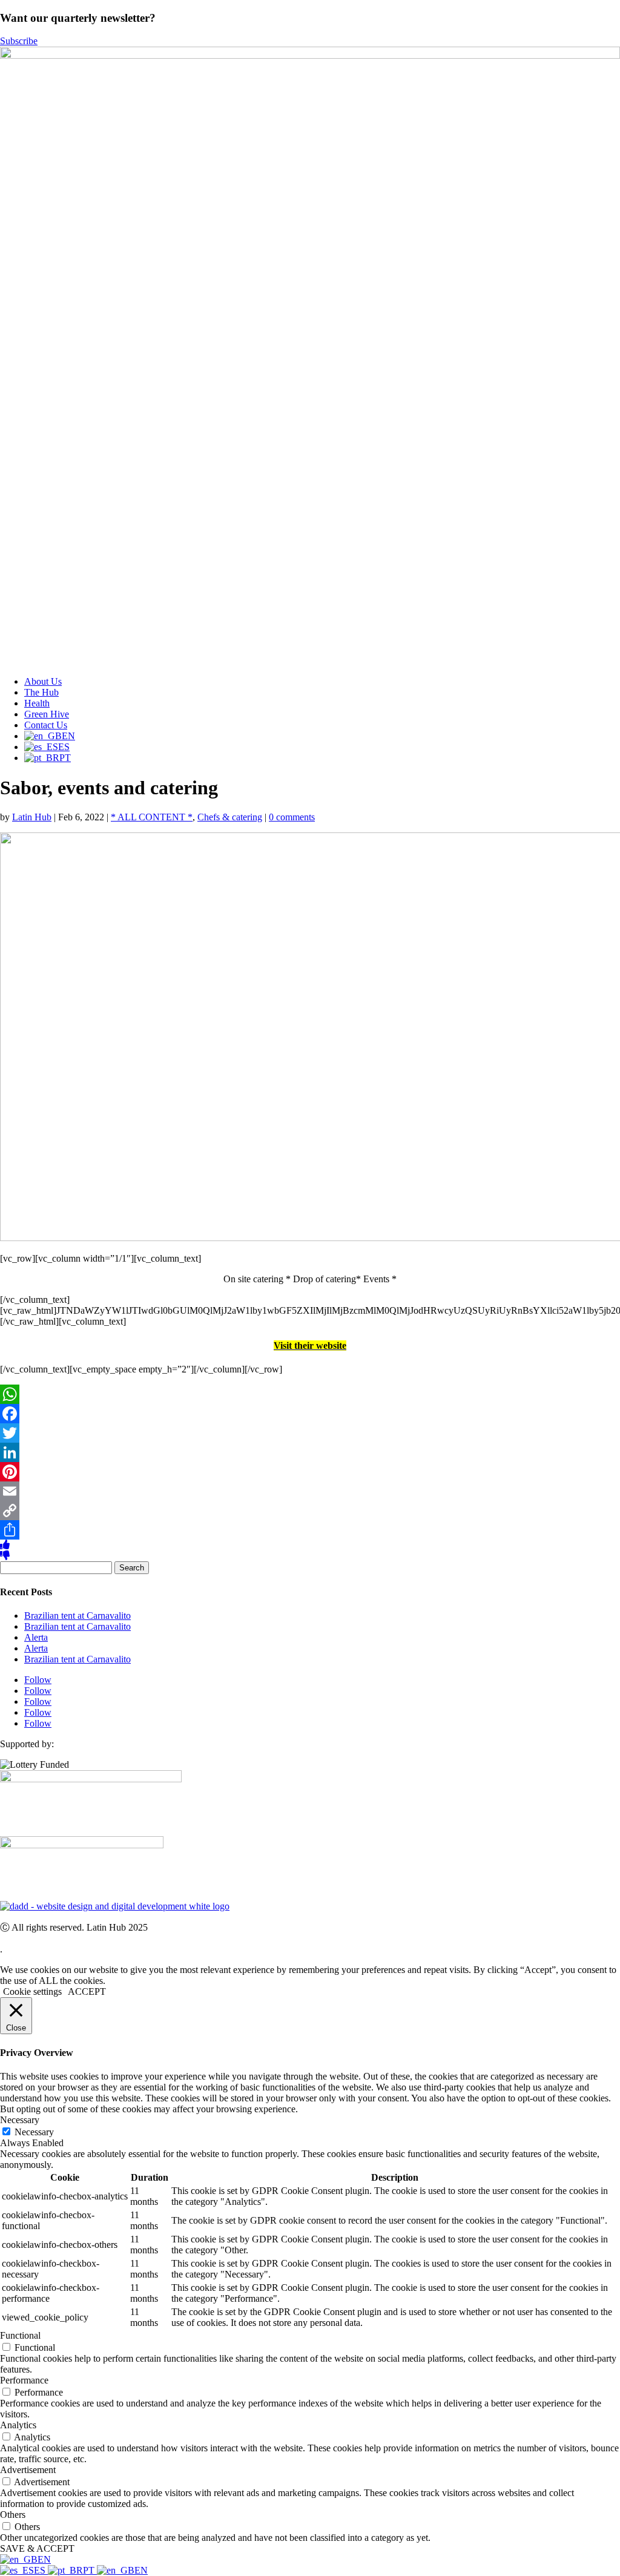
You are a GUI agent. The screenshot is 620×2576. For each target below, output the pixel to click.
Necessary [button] (20, 2120)
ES (41, 2570)
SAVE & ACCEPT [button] (37, 2548)
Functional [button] (20, 2335)
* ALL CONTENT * (152, 817)
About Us (43, 681)
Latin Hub (32, 817)
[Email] (310, 1491)
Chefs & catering (230, 817)
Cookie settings (32, 1991)
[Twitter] (310, 1433)
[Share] (310, 1530)
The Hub (41, 692)
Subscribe (19, 41)
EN (44, 2559)
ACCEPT (87, 1991)
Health (37, 703)
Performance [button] (24, 2380)
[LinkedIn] (310, 1452)
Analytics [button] (18, 2425)
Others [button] (13, 2515)
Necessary (34, 2132)
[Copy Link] (310, 1510)
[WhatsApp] (310, 1394)
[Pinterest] (310, 1472)
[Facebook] (310, 1414)
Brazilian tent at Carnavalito (77, 1616)
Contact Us (46, 725)
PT (90, 2570)
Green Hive (47, 714)
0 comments (292, 817)
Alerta (36, 1637)
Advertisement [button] (28, 2470)
